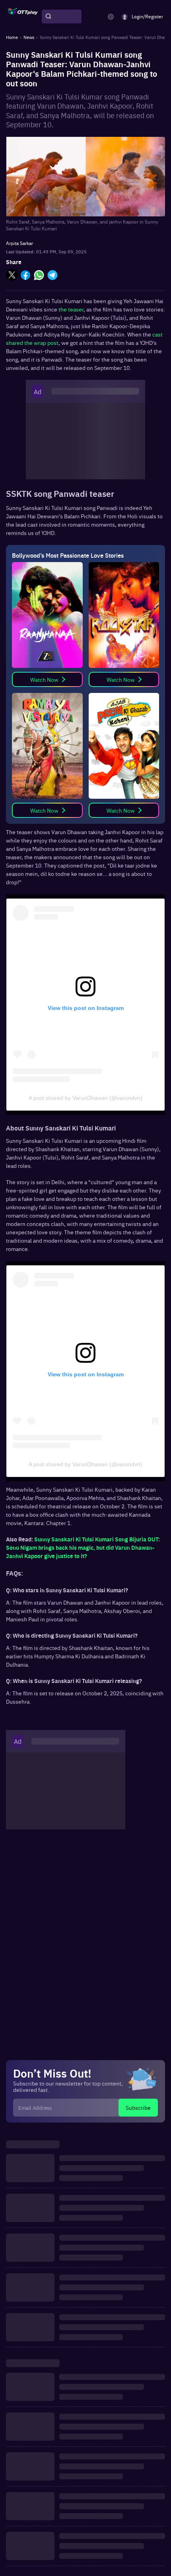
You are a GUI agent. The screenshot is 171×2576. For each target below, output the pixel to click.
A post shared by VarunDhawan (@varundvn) (85, 1098)
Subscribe (138, 2107)
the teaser (70, 309)
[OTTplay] (23, 17)
